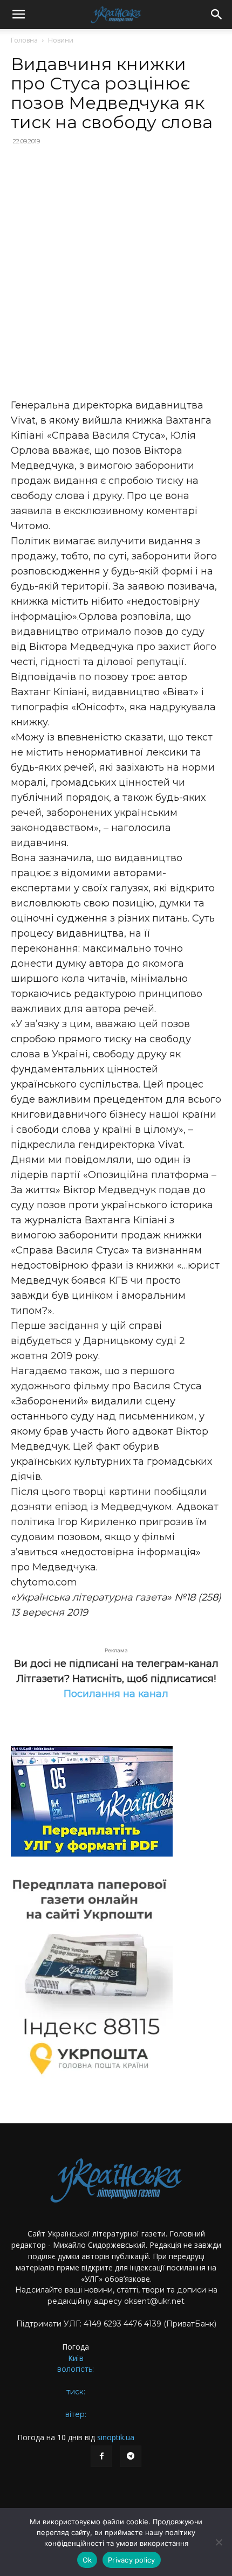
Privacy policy (132, 2560)
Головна (24, 40)
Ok (87, 2560)
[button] (18, 15)
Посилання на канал (116, 1694)
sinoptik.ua (116, 2437)
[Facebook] (101, 2456)
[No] (219, 2542)
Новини (61, 40)
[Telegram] (131, 2456)
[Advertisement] (116, 273)
